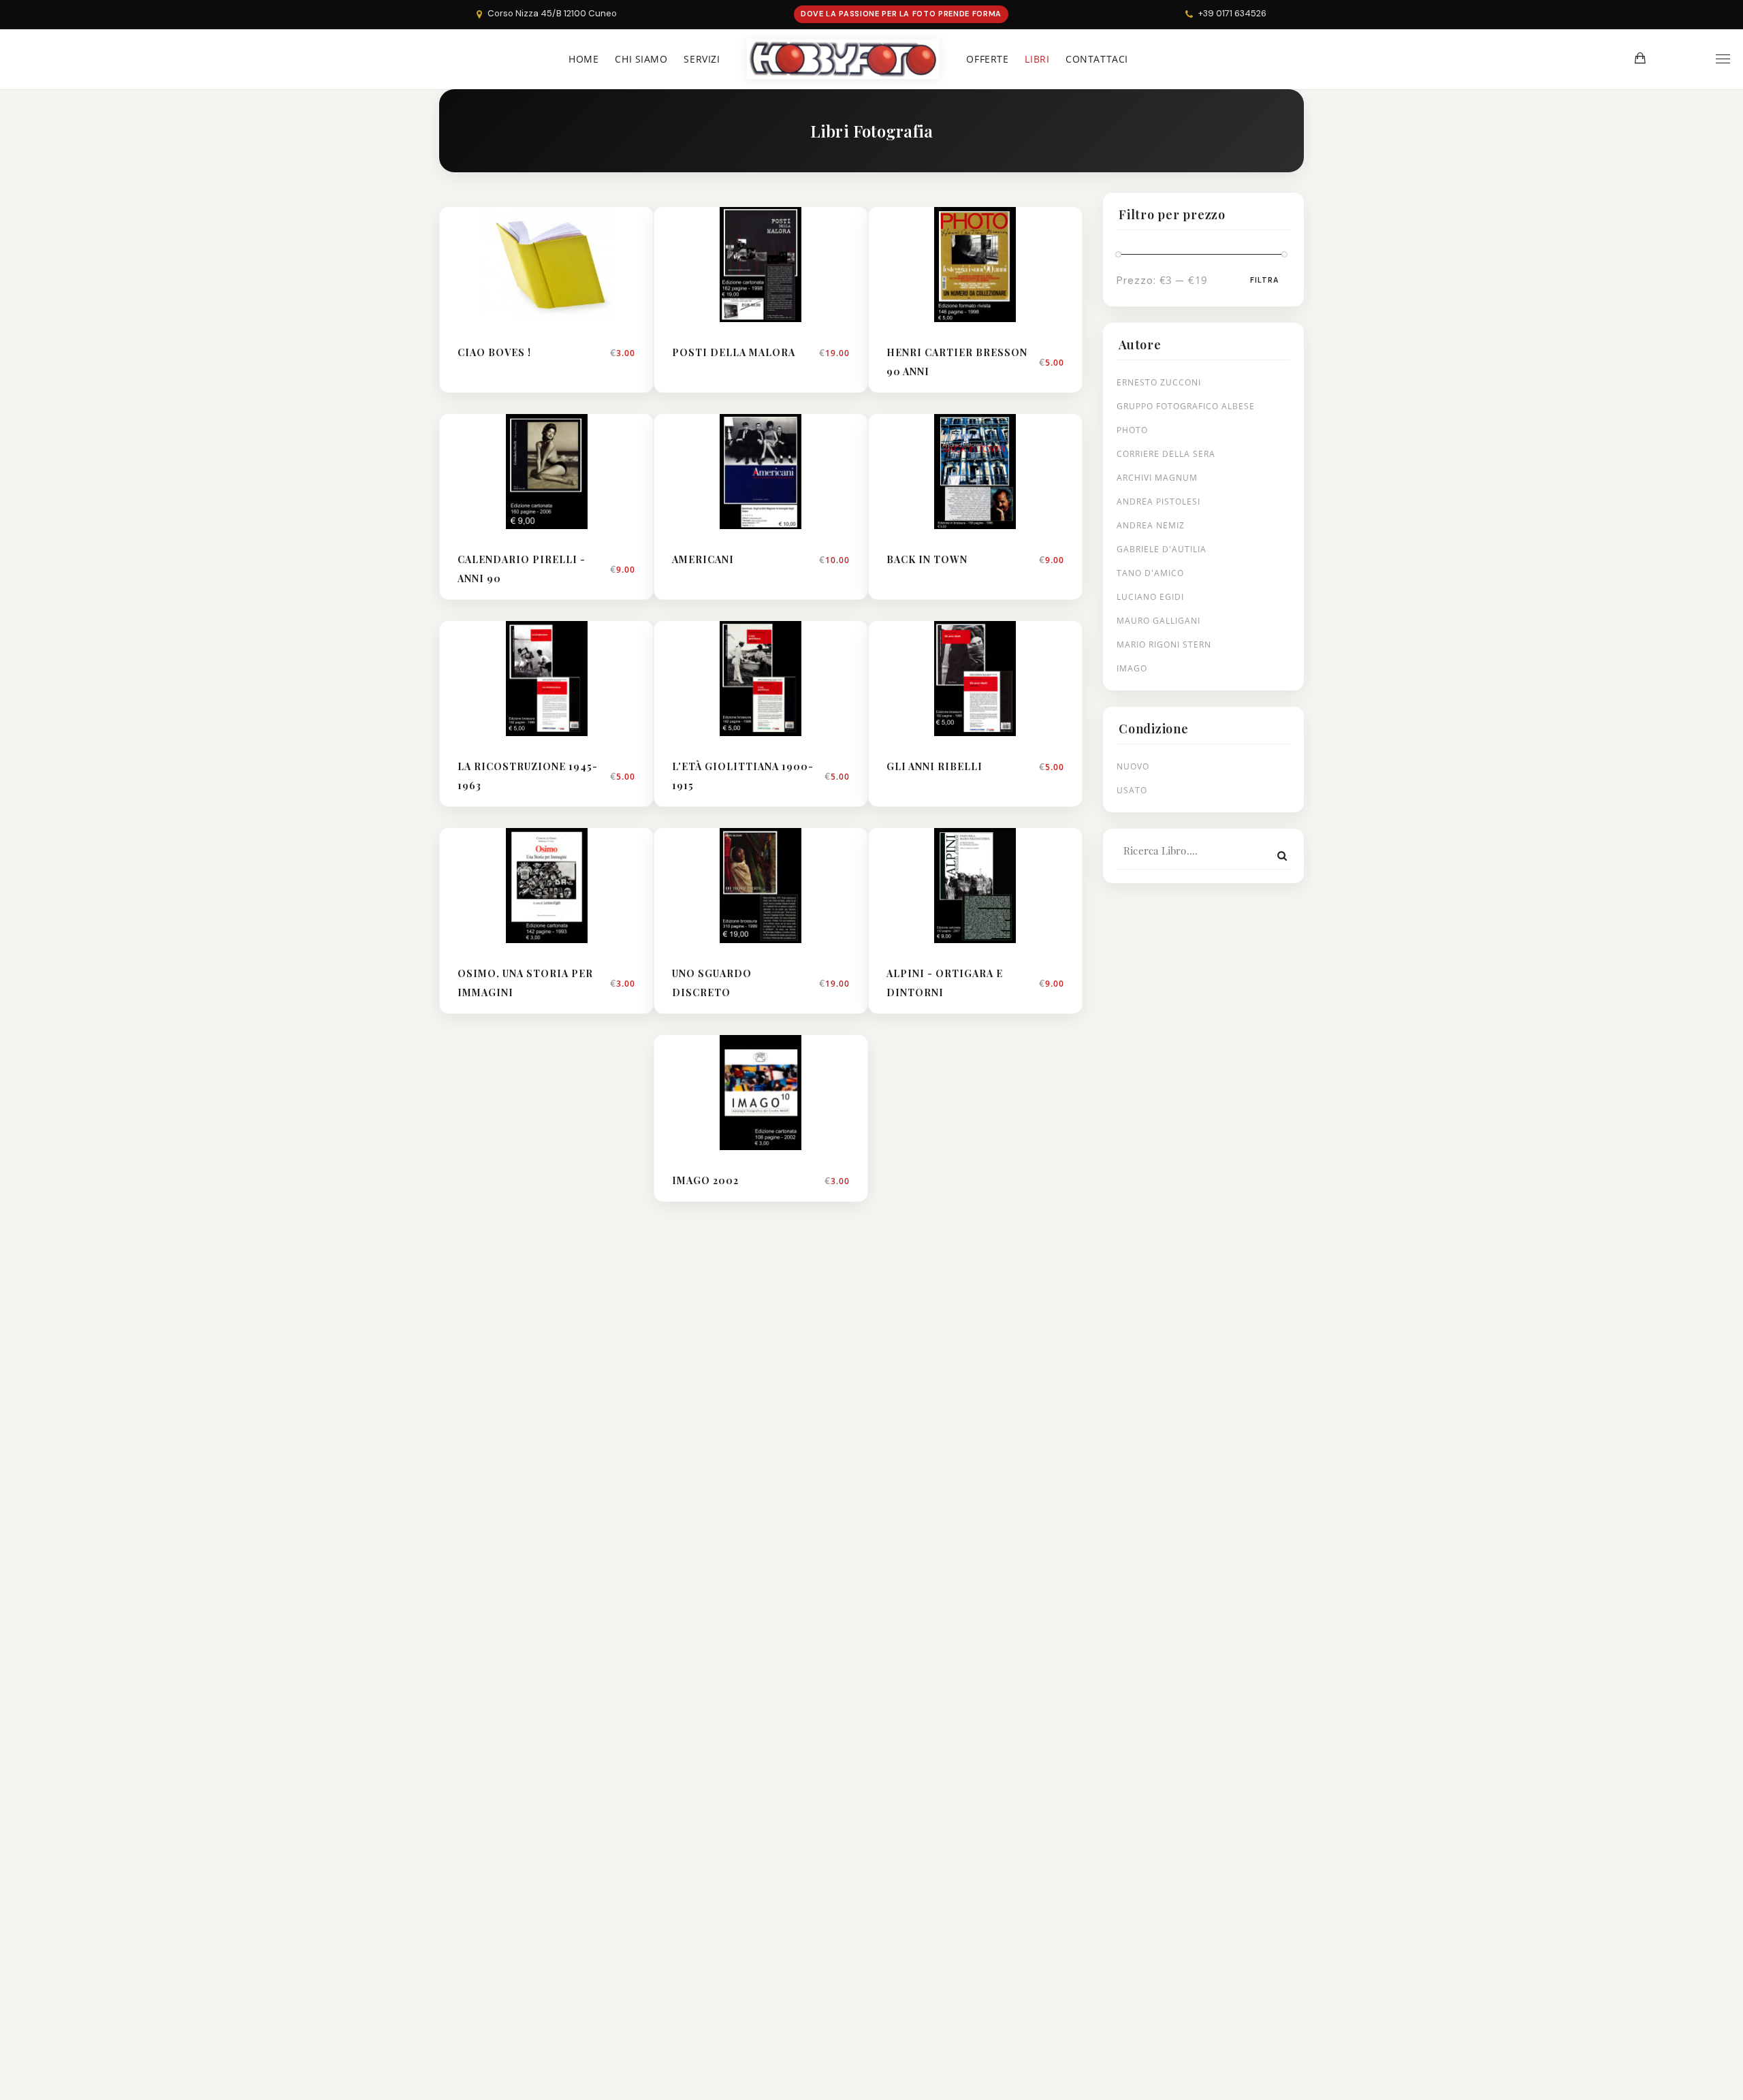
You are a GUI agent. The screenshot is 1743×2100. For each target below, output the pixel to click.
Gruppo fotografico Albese (1186, 406)
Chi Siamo (641, 59)
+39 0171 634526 (1232, 13)
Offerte (987, 59)
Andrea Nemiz (1151, 525)
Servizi (702, 59)
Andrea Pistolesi (1158, 502)
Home (583, 59)
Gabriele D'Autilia (1162, 549)
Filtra (1264, 280)
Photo (1132, 430)
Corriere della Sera (1166, 454)
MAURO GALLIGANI (1158, 621)
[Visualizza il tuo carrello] (1640, 58)
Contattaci (1097, 59)
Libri (1037, 59)
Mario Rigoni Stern (1164, 645)
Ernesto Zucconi (1159, 382)
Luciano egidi (1150, 597)
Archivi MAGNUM (1157, 478)
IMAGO (1132, 668)
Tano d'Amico (1150, 573)
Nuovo (1133, 766)
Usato (1132, 790)
